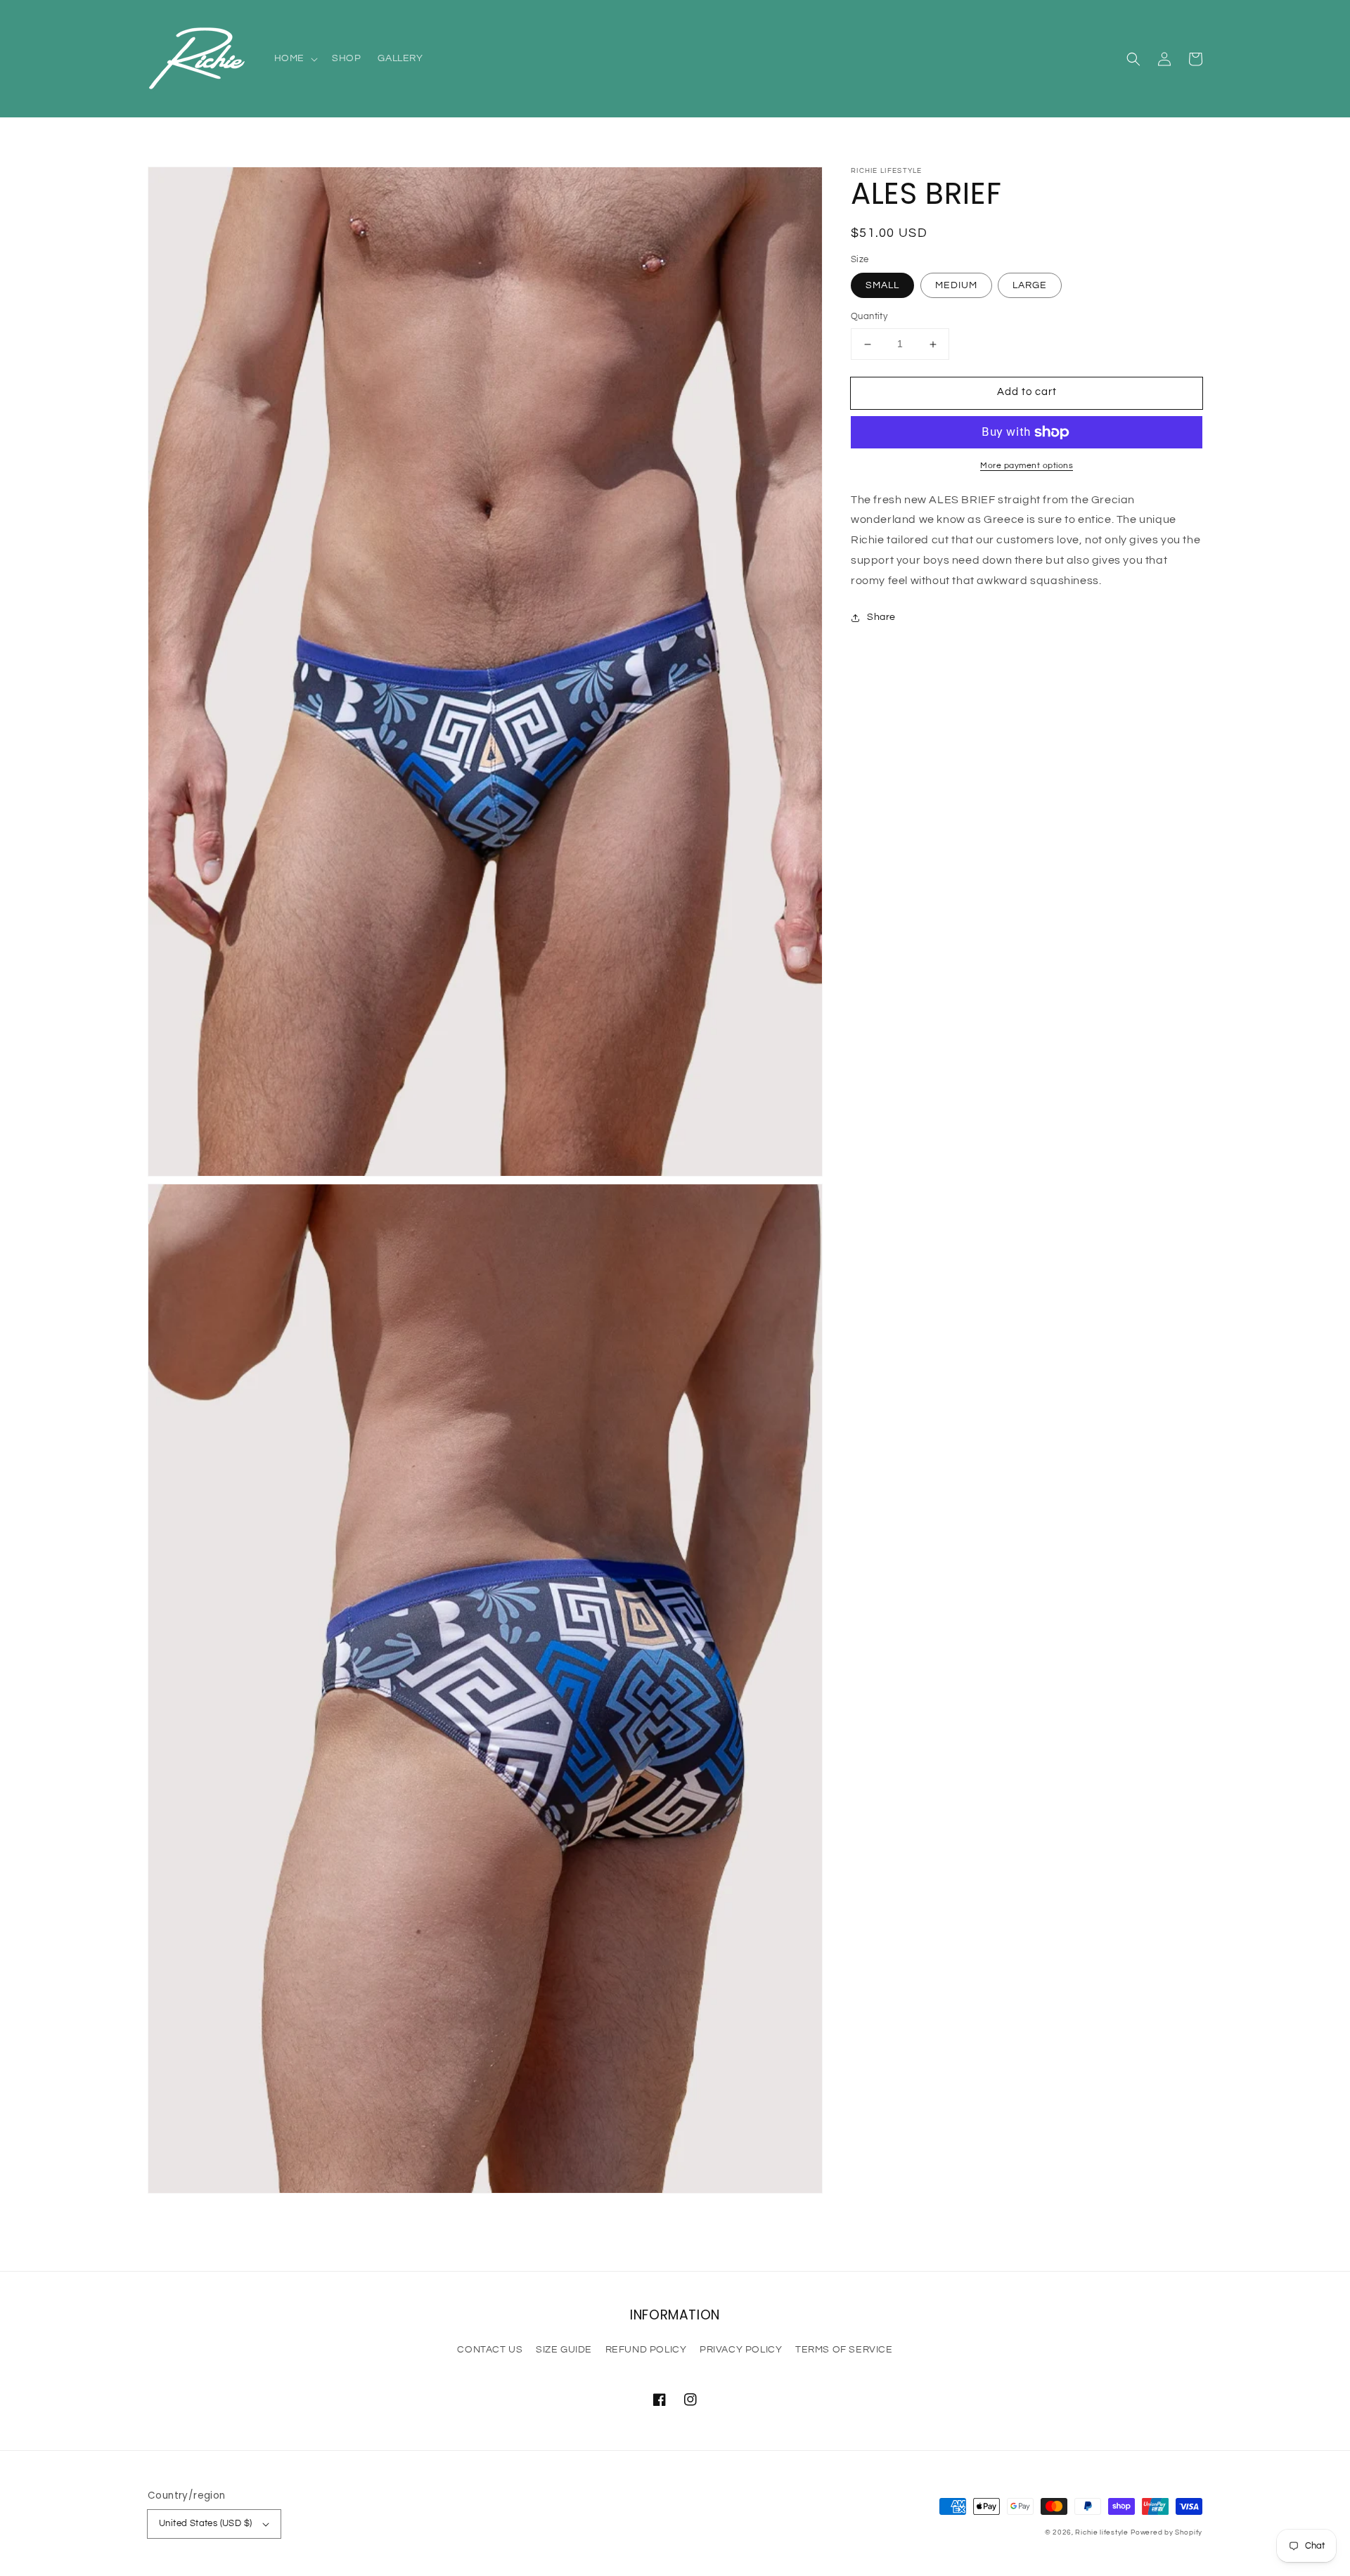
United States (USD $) (205, 2523)
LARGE (1030, 286)
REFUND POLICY (646, 2350)
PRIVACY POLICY (741, 2350)
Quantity (869, 317)
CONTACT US (490, 2350)
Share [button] (881, 617)
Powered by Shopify (1166, 2532)
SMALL (882, 286)
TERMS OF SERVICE (844, 2350)
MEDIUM (956, 286)
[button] (1133, 59)
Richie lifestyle (1101, 2532)
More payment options (1027, 466)
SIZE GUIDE (564, 2350)
